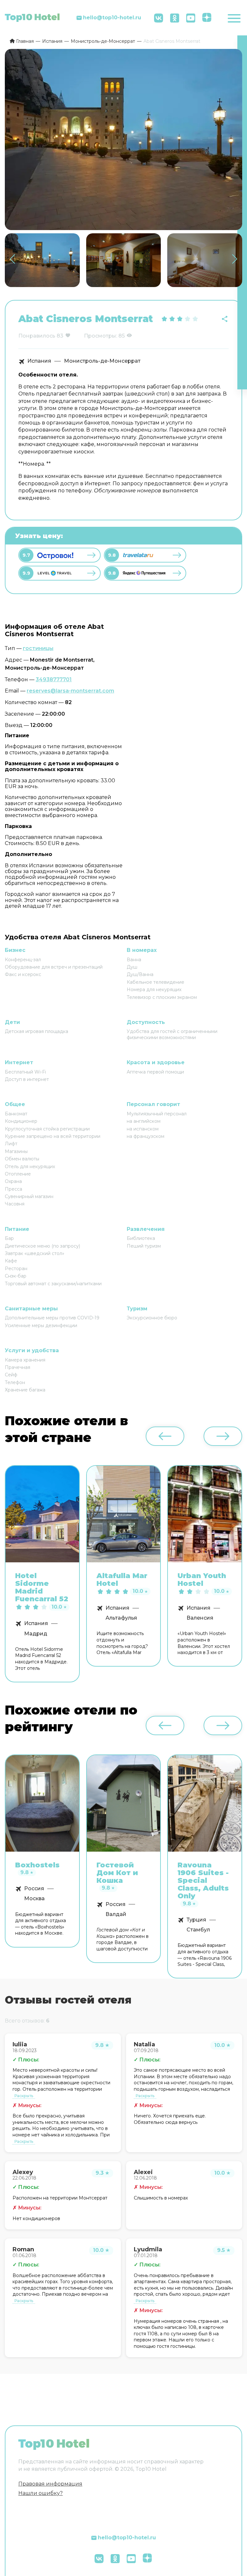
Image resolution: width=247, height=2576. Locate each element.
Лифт (11, 1144)
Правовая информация (50, 2484)
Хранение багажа (25, 1390)
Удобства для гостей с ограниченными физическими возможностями (172, 1034)
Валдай (116, 1914)
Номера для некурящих (154, 990)
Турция (196, 1920)
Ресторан (16, 1269)
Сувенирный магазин (29, 1196)
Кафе (11, 1261)
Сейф (11, 1375)
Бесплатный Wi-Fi (25, 1072)
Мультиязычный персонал (157, 1114)
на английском (144, 1121)
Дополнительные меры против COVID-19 (52, 1318)
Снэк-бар (16, 1276)
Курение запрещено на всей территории (53, 1136)
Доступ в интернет (27, 1079)
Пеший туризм (144, 1246)
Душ (132, 967)
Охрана (13, 1181)
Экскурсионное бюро (152, 1318)
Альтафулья (121, 1618)
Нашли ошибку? (41, 2493)
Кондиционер (21, 1121)
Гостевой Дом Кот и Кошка (117, 1873)
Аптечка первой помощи (155, 1072)
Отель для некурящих (30, 1167)
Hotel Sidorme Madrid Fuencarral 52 (42, 1588)
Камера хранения (25, 1360)
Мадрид (36, 1634)
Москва (34, 1899)
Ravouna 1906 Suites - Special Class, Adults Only (203, 1881)
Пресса (14, 1189)
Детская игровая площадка (37, 1031)
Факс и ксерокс (23, 974)
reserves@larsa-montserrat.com (70, 691)
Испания (39, 361)
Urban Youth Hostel (202, 1580)
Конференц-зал (23, 960)
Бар (9, 1238)
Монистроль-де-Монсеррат (102, 361)
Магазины (16, 1151)
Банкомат (16, 1114)
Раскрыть (24, 2096)
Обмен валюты (22, 1159)
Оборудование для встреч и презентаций (54, 967)
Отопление (18, 1174)
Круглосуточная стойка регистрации (47, 1129)
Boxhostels (37, 1865)
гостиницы (38, 648)
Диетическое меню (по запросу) (42, 1246)
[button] (235, 259)
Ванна (134, 960)
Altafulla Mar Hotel (122, 1580)
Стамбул (198, 1930)
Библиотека (141, 1238)
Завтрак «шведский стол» (35, 1253)
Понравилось (37, 336)
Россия (34, 1889)
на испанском (143, 1129)
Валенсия (200, 1618)
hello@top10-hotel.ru (112, 18)
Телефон (15, 1382)
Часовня (15, 1204)
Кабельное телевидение (156, 982)
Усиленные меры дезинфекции (41, 1325)
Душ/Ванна (140, 974)
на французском (146, 1136)
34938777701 (54, 679)
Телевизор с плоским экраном (162, 997)
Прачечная (18, 1367)
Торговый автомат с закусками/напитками (53, 1284)
